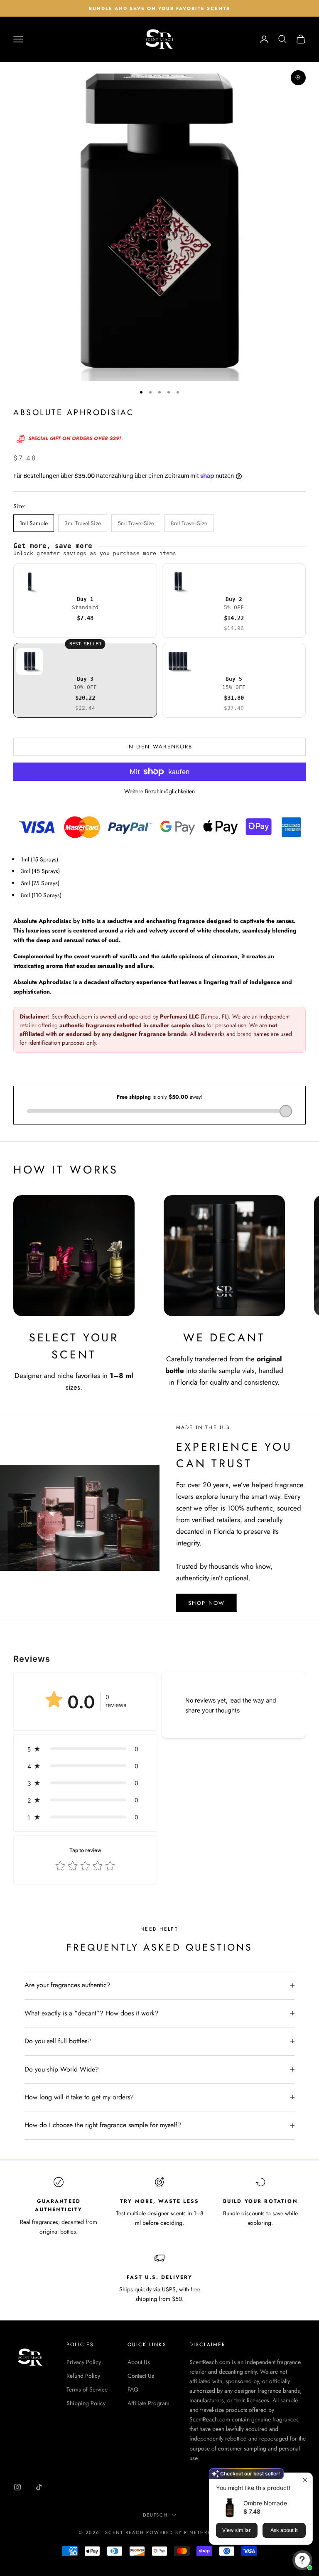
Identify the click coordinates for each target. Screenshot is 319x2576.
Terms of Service (87, 2389)
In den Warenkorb (159, 747)
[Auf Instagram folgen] (17, 2487)
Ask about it (284, 2530)
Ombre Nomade (265, 2503)
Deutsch (156, 2515)
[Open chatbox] (302, 2560)
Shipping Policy (86, 2403)
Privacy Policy (84, 2362)
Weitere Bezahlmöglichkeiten (159, 791)
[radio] (85, 600)
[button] (85, 1749)
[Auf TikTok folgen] (39, 2487)
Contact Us (141, 2376)
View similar (237, 2530)
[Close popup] (305, 2480)
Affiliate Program (148, 2403)
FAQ (133, 2389)
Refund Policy (83, 2376)
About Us (139, 2362)
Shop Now (207, 1603)
